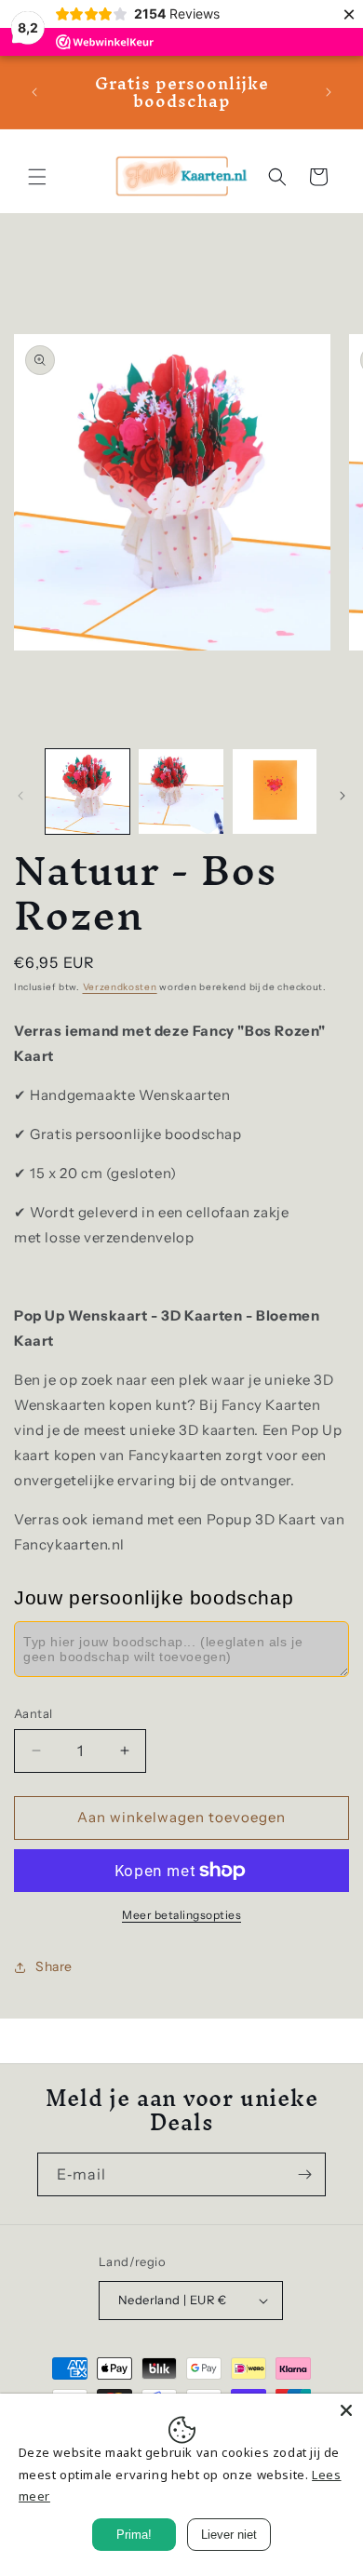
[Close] (346, 2410)
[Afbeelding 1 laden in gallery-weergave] (87, 791)
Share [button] (54, 1966)
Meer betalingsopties (181, 1915)
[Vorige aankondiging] (34, 92)
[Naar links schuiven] (20, 796)
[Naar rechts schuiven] (343, 796)
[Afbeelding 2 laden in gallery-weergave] (181, 791)
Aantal (33, 1713)
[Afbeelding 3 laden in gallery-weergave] (275, 791)
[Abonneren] (304, 2174)
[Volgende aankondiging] (329, 92)
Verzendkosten (120, 987)
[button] (37, 177)
